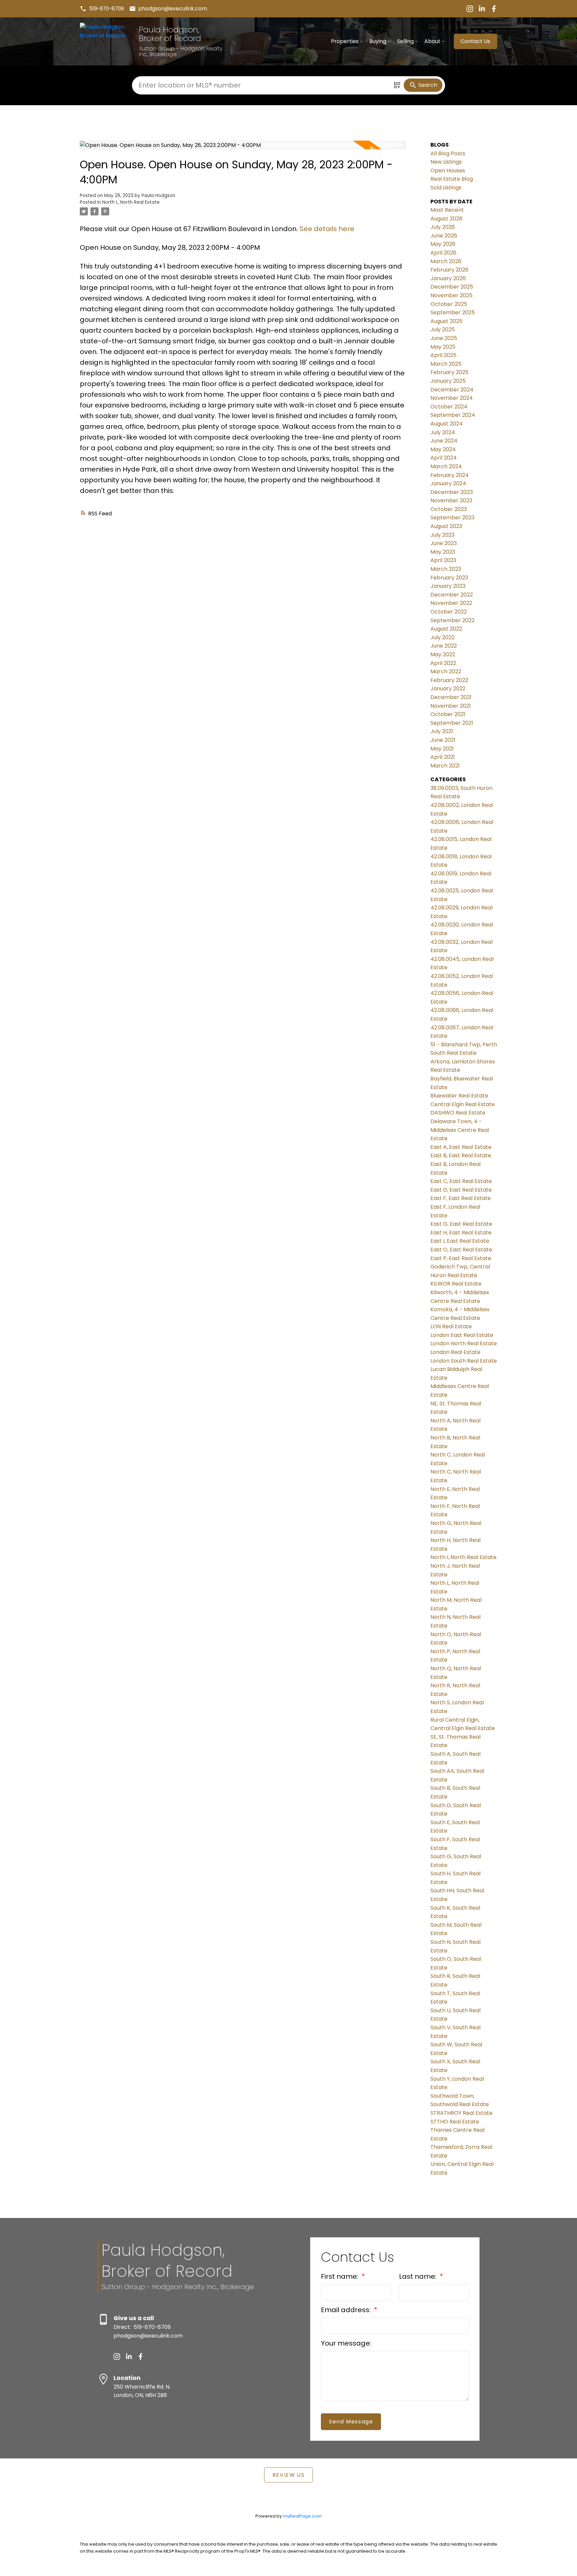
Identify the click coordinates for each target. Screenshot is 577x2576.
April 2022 (443, 663)
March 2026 (446, 261)
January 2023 (448, 586)
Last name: (419, 2276)
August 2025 (446, 321)
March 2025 (446, 364)
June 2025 (444, 338)
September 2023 (452, 518)
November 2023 (451, 500)
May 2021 (442, 749)
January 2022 (448, 689)
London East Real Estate (462, 1335)
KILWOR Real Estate (456, 1284)
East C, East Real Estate (461, 1181)
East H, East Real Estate (461, 1233)
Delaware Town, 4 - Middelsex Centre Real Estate (460, 1130)
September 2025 (453, 312)
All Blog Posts (448, 153)
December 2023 (452, 492)
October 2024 (449, 407)
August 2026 (446, 219)
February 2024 (450, 475)
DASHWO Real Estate (458, 1113)
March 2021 (445, 766)
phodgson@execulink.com (173, 9)
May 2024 (443, 449)
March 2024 (446, 466)
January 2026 (448, 278)
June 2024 (444, 441)
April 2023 (443, 560)
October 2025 (449, 304)
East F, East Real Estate (461, 1198)
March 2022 (446, 671)
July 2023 (442, 535)
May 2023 (443, 552)
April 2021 (443, 757)
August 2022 (446, 629)
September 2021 (452, 723)
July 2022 (442, 637)
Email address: (347, 2310)
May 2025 (443, 347)
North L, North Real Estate (131, 202)
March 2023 (446, 569)
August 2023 (446, 526)
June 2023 (444, 543)
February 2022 (449, 680)
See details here (327, 229)
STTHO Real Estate (455, 2122)
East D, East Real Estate (461, 1190)
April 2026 (443, 253)
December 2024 (452, 390)
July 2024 (443, 432)
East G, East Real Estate (461, 1224)
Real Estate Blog (452, 179)
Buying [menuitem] (378, 41)
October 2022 (449, 612)
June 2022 (444, 646)
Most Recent (447, 210)
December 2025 (452, 287)
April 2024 (444, 458)
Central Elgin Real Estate (463, 1104)
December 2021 (451, 697)
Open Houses (448, 170)
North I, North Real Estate (463, 1557)
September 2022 (452, 620)
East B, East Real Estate (461, 1155)
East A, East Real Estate (461, 1147)
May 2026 (443, 244)
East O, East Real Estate (461, 1250)
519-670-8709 (107, 9)
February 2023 (449, 578)
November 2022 (451, 603)
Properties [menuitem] (345, 41)
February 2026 (449, 270)
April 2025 (443, 355)
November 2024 (452, 398)
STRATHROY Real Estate (461, 2113)
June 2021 (443, 740)
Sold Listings (446, 188)
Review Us (288, 2475)
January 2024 (448, 483)
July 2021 (442, 731)
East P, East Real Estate (461, 1258)
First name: (340, 2276)
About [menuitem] (432, 41)
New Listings (446, 162)
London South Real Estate (464, 1361)
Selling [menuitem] (405, 41)
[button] (102, 9)
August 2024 (447, 424)
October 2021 (448, 714)
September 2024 (453, 415)
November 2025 (451, 295)
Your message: (346, 2343)
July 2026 (443, 227)
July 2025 (443, 329)
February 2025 (449, 372)
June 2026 (444, 236)
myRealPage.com (302, 2516)
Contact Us (475, 41)
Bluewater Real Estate (459, 1096)
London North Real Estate (464, 1343)
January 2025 (448, 381)
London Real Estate (455, 1352)
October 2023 (449, 509)
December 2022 (452, 595)
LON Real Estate (451, 1326)
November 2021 (451, 706)
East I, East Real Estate (460, 1241)
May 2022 (443, 654)
